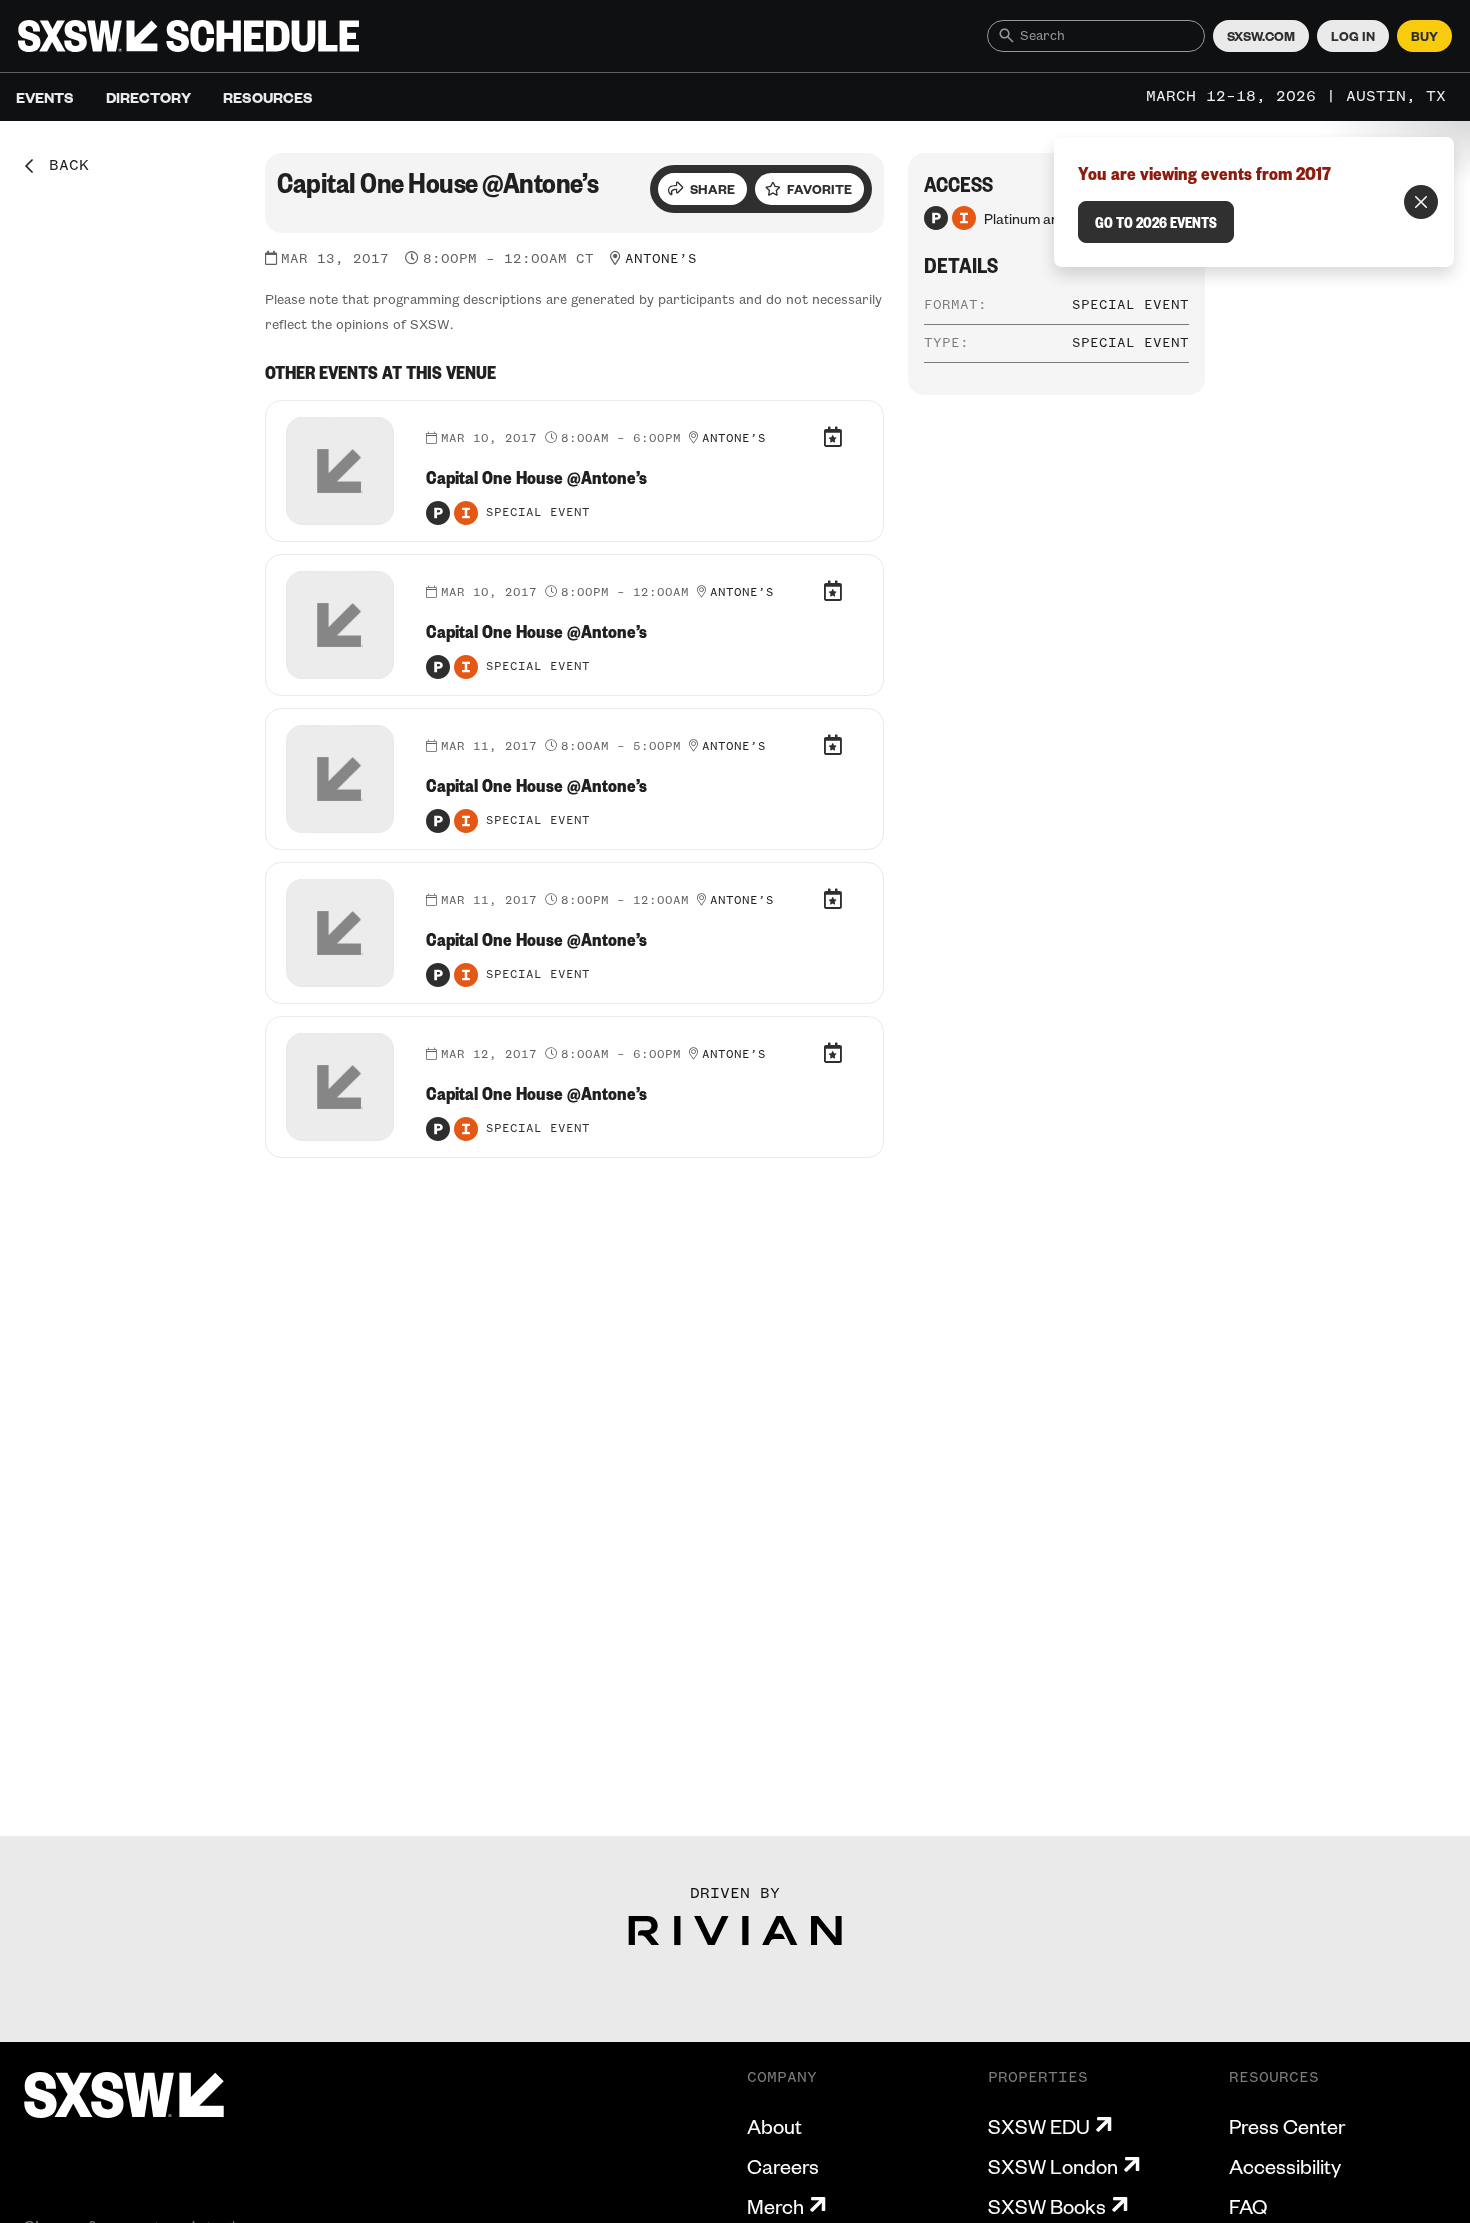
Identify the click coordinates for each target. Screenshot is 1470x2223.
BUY (1424, 36)
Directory (148, 97)
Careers (783, 2166)
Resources (268, 97)
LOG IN (1353, 36)
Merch (775, 2206)
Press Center (1287, 2126)
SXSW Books (1047, 2206)
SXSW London (1053, 2166)
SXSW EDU (1039, 2126)
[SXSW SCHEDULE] (188, 36)
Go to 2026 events (1156, 222)
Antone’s (661, 259)
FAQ (1248, 2206)
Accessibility (1285, 2166)
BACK (62, 166)
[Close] (1421, 202)
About (774, 2126)
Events (45, 97)
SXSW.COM (1261, 36)
